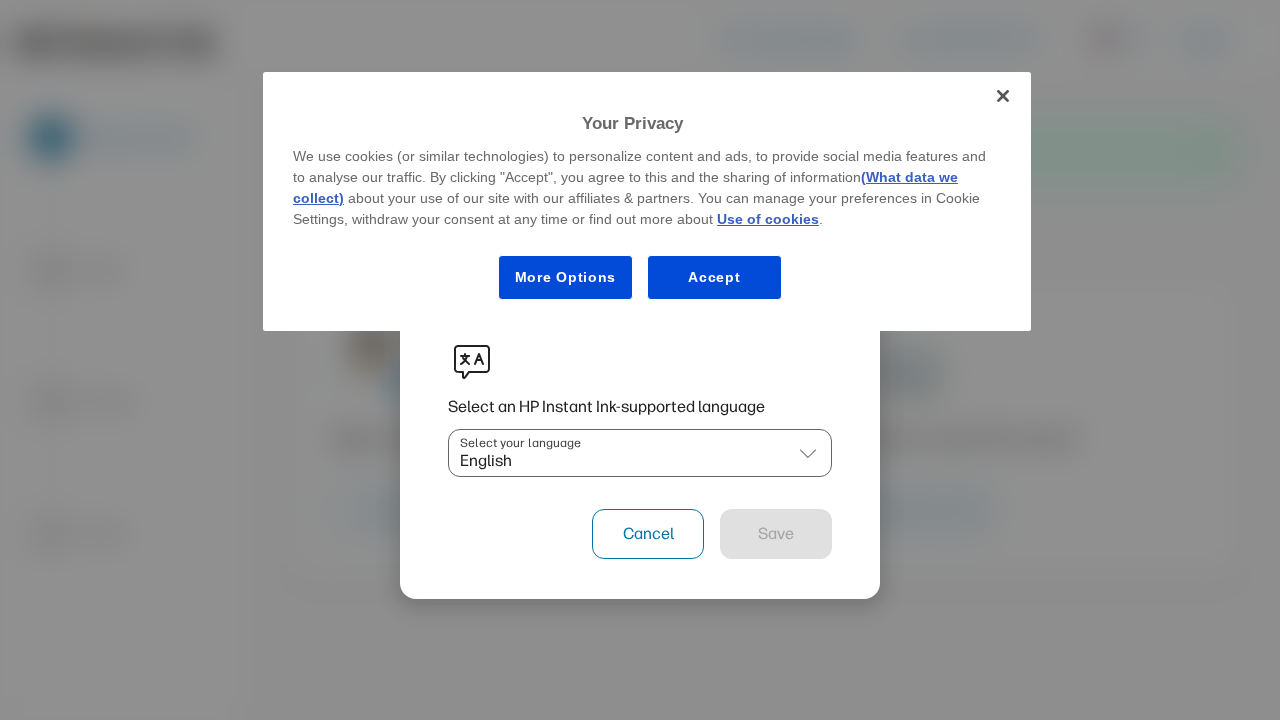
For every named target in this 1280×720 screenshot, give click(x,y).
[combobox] (620, 453)
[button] (808, 453)
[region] (647, 201)
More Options (565, 277)
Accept (714, 277)
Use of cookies (768, 219)
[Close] (1003, 96)
